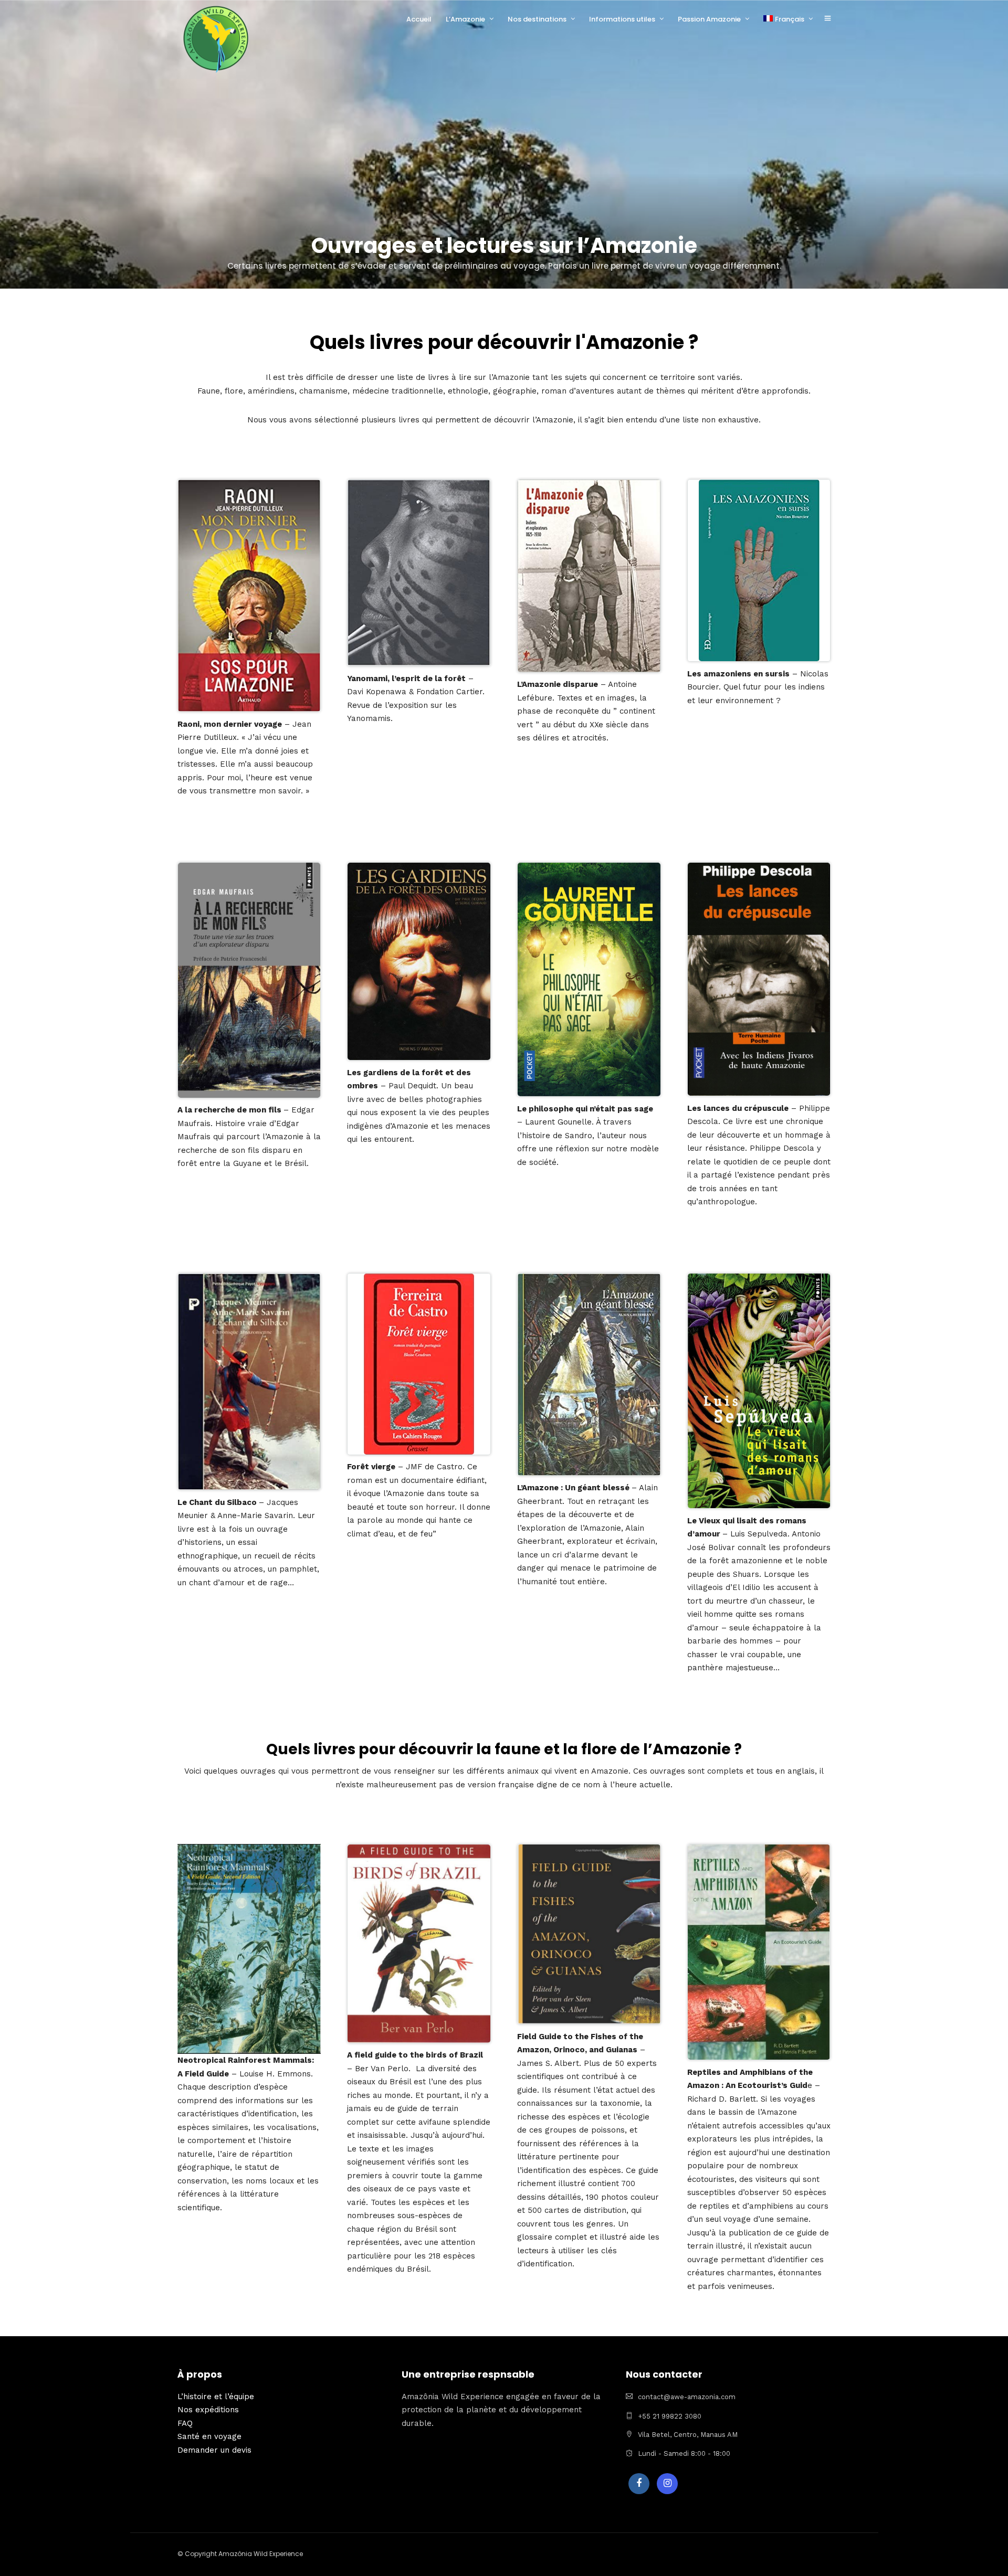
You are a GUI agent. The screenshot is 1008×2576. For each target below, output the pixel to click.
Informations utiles (622, 19)
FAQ (185, 2423)
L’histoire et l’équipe (216, 2397)
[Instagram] (667, 2484)
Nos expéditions (208, 2410)
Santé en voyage (209, 2436)
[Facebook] (639, 2484)
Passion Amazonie (709, 19)
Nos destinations (537, 19)
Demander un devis (214, 2450)
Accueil (419, 19)
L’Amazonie (465, 19)
